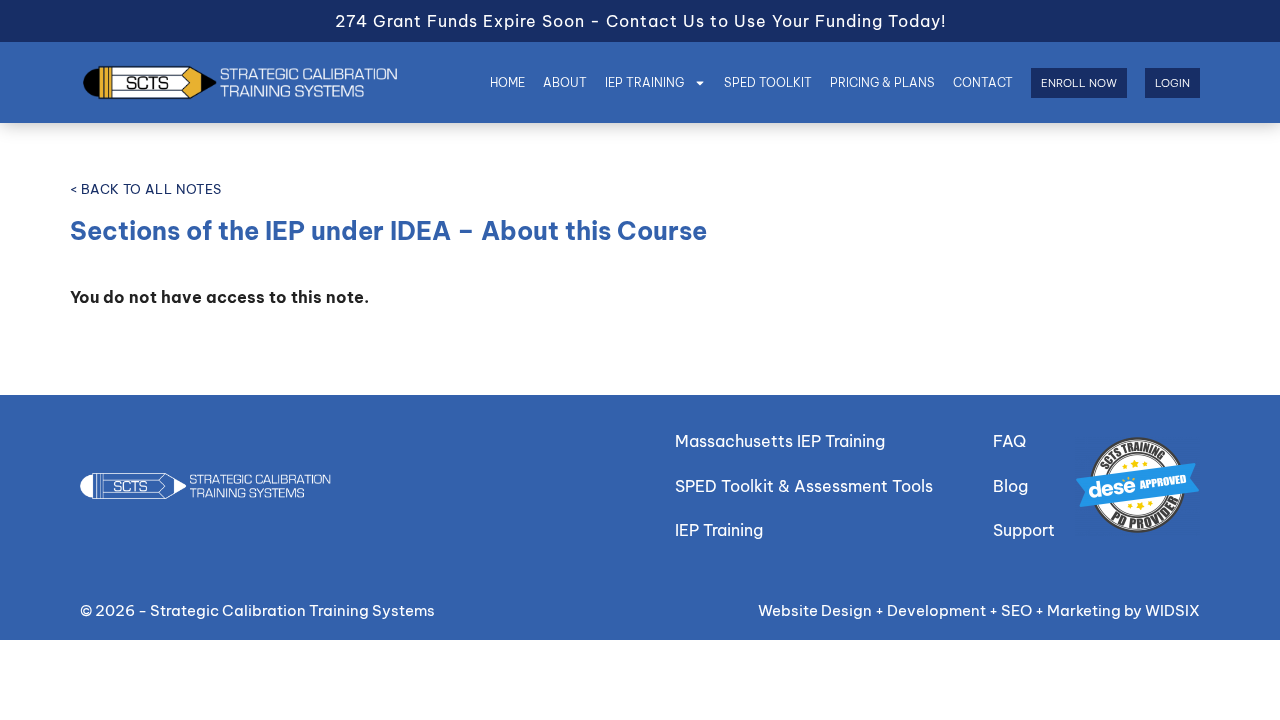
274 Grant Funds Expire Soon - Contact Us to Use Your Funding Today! (640, 21)
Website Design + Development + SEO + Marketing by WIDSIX (979, 610)
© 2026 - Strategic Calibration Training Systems (257, 610)
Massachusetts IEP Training (780, 441)
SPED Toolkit (768, 82)
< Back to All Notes (146, 189)
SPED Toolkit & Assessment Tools (804, 486)
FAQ (1009, 441)
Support (1024, 530)
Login (1172, 83)
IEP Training (644, 82)
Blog (1010, 486)
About (565, 82)
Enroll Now (1079, 83)
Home (507, 82)
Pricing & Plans (882, 82)
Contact (983, 82)
